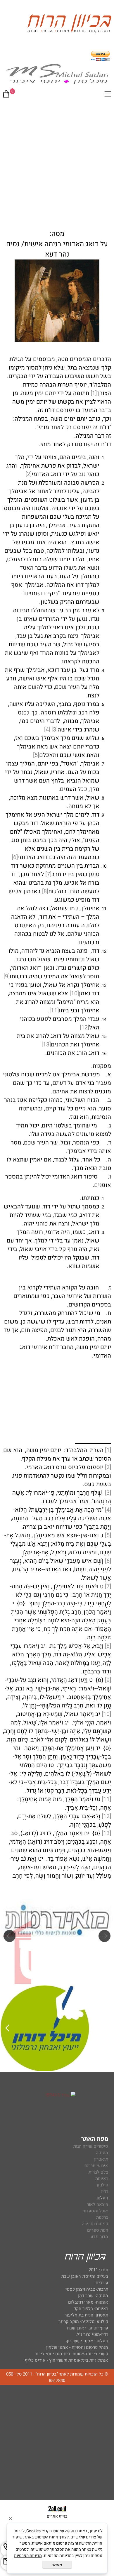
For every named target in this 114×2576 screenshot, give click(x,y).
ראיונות (102, 2179)
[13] (46, 1045)
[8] (45, 891)
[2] (28, 474)
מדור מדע (99, 2237)
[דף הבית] (69, 25)
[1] (94, 393)
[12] (84, 1027)
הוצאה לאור (97, 2204)
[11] (54, 1010)
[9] (7, 976)
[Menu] (108, 95)
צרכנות (102, 2217)
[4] (47, 730)
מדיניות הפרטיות (28, 2556)
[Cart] (6, 95)
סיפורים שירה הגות (91, 2146)
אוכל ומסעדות (95, 2211)
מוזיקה (102, 2153)
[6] (15, 857)
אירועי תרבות (96, 2166)
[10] (74, 993)
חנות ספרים (98, 2230)
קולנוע (102, 2185)
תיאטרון (101, 2159)
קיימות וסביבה (95, 2224)
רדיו (105, 2191)
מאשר (57, 2565)
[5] (36, 755)
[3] (55, 730)
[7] (48, 874)
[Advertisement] (57, 163)
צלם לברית (98, 2172)
